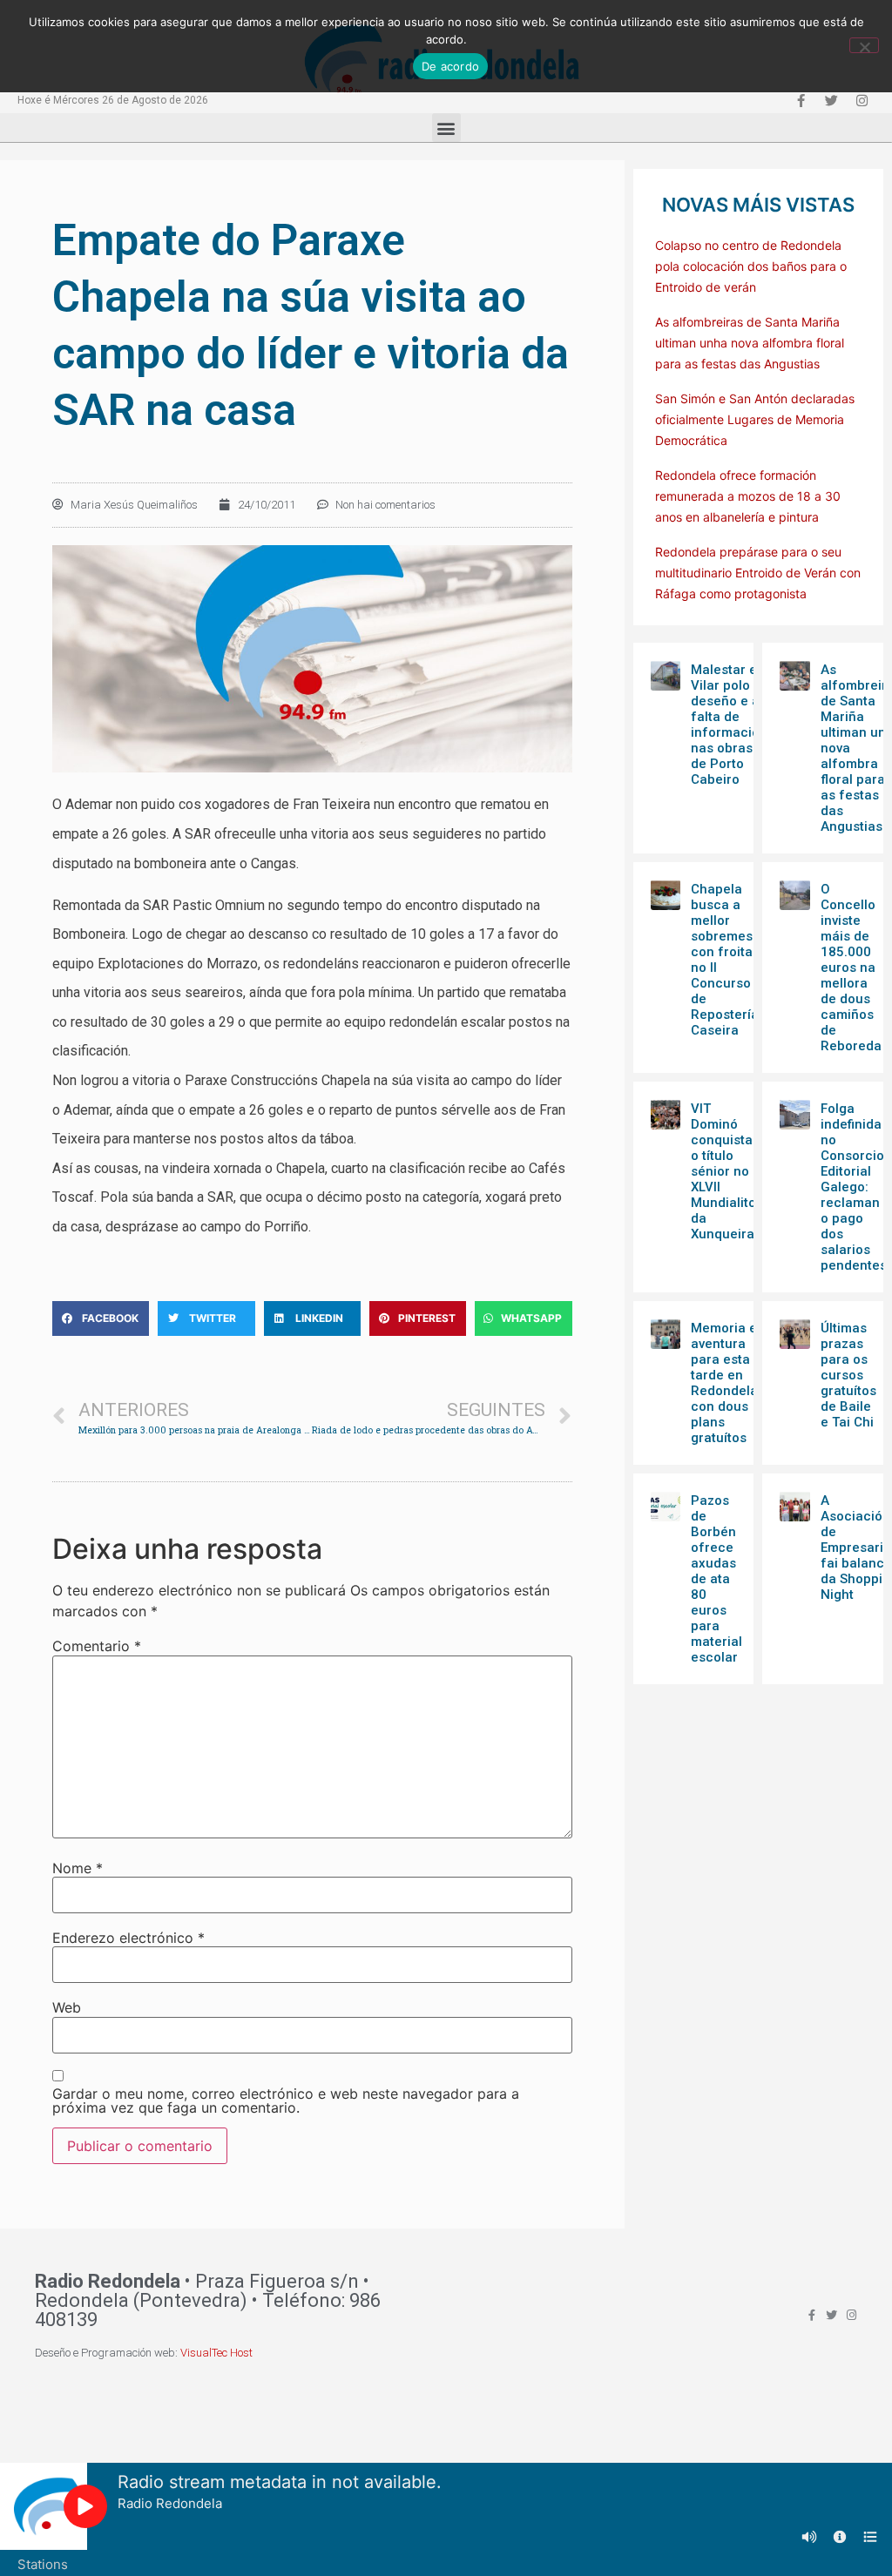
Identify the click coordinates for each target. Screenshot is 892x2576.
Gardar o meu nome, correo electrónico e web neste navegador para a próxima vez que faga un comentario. (286, 2101)
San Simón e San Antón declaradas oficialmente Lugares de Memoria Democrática (755, 419)
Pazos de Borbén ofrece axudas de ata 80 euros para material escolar (716, 1579)
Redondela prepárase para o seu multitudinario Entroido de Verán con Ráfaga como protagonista (758, 573)
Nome (78, 1868)
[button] (446, 128)
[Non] (864, 45)
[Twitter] (831, 100)
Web (67, 2007)
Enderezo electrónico (128, 1938)
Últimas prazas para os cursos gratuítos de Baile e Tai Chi (848, 1375)
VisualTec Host (216, 2353)
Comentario (97, 1646)
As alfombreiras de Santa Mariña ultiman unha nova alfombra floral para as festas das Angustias (750, 343)
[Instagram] (862, 100)
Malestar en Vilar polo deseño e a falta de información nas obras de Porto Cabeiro (729, 725)
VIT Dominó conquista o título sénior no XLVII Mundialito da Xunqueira (723, 1171)
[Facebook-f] (801, 100)
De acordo (450, 66)
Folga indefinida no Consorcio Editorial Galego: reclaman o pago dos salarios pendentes (854, 1187)
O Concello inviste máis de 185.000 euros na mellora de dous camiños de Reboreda (851, 968)
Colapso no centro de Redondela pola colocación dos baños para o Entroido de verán (751, 266)
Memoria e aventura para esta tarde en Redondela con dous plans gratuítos (724, 1383)
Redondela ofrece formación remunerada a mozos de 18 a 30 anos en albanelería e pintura (748, 496)
